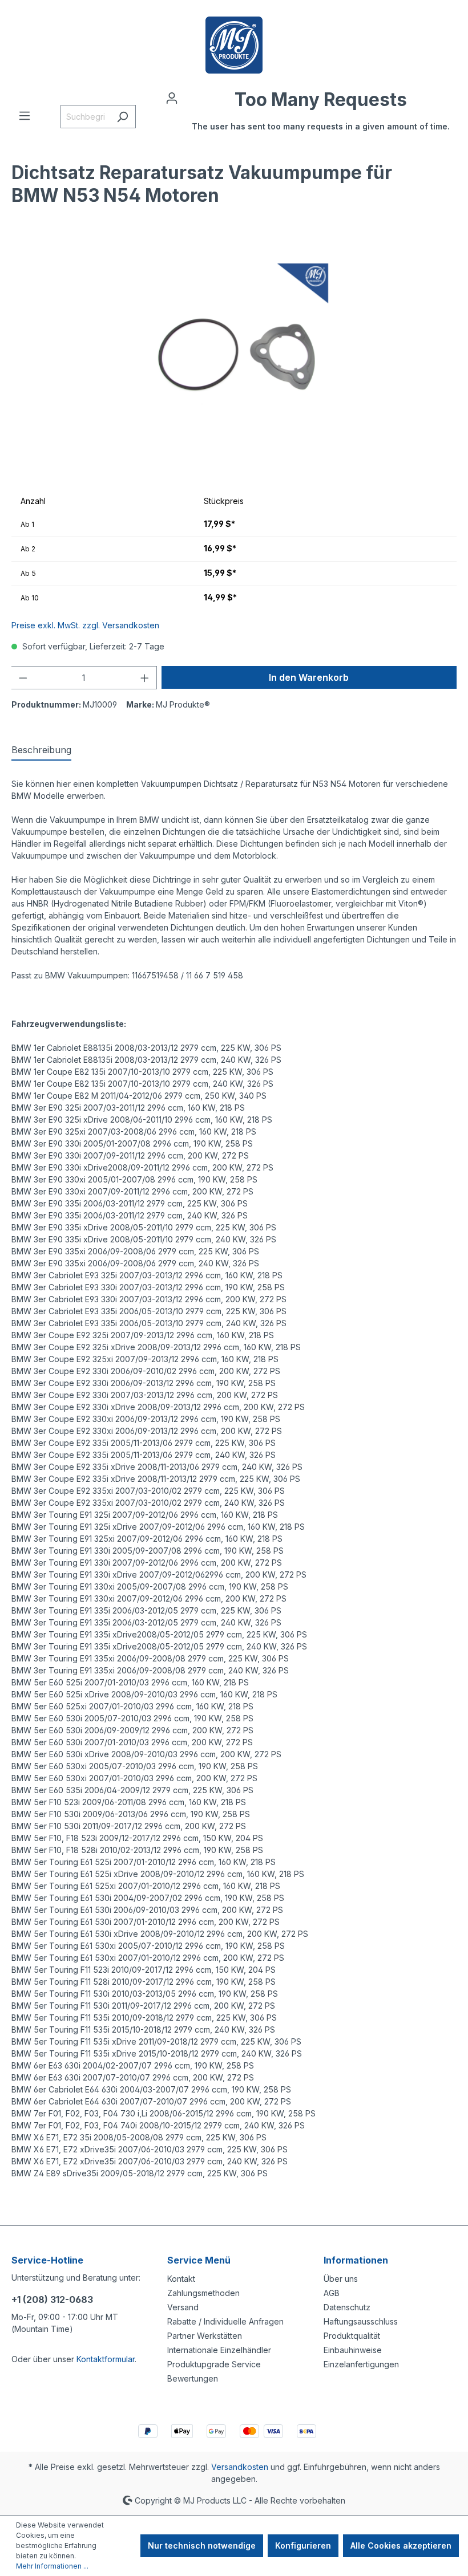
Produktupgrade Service (214, 2364)
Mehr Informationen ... (52, 2566)
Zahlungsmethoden (203, 2293)
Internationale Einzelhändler (219, 2350)
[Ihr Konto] (172, 98)
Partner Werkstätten (205, 2336)
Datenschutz (347, 2307)
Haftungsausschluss (361, 2321)
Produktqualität (352, 2336)
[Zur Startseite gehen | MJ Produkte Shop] (234, 45)
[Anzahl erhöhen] (145, 678)
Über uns (341, 2279)
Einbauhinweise (353, 2350)
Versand (183, 2307)
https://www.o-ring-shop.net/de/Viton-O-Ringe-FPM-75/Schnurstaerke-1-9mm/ (159, 2209)
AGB (332, 2293)
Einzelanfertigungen (361, 2364)
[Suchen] (122, 117)
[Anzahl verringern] (23, 678)
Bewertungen (193, 2378)
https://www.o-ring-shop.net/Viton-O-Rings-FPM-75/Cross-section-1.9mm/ (150, 2197)
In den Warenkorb (309, 677)
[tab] (41, 750)
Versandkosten (240, 2467)
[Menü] (25, 116)
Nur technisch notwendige (202, 2545)
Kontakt (181, 2279)
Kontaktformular (106, 2359)
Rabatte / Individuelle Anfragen (225, 2321)
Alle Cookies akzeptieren (401, 2545)
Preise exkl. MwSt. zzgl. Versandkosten (85, 625)
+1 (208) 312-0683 (52, 2299)
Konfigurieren (303, 2545)
